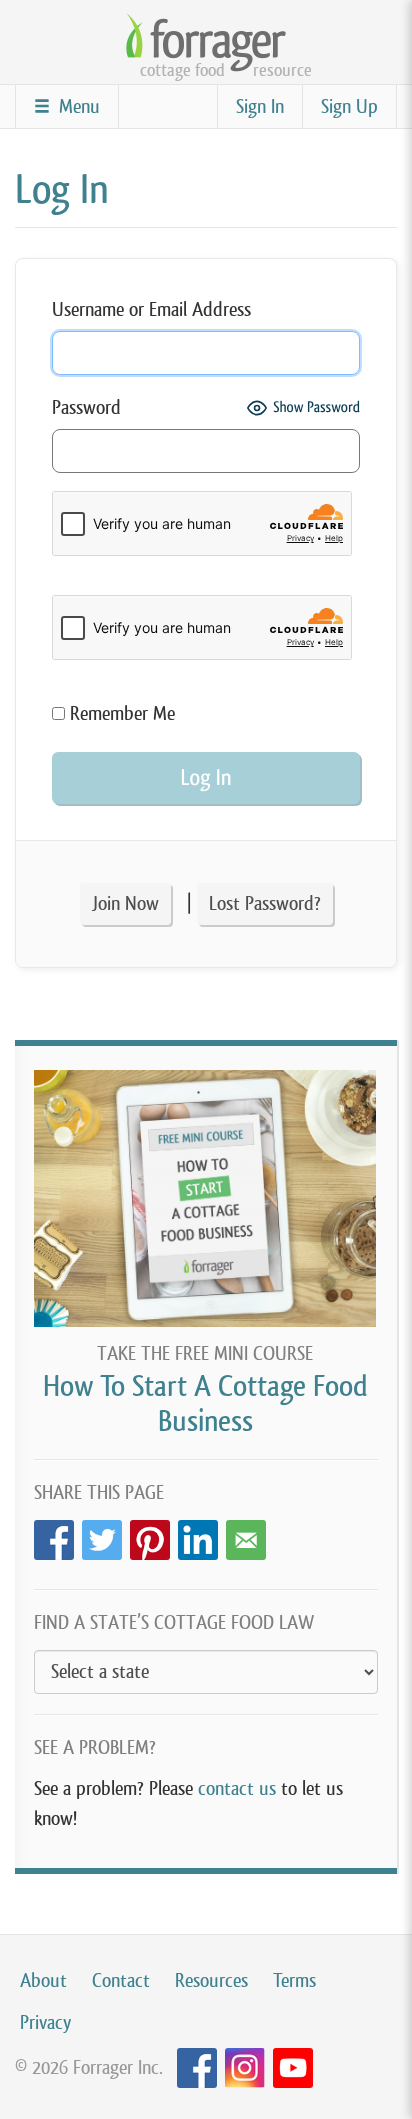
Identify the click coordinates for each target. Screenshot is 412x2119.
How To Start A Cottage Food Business (205, 1403)
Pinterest (150, 1534)
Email (246, 1534)
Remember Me (120, 713)
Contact (121, 1980)
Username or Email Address (151, 309)
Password (86, 407)
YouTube (293, 2068)
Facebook (54, 1534)
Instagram (245, 2068)
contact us (237, 1788)
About (43, 1980)
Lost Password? (265, 903)
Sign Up (349, 106)
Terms (294, 1980)
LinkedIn (198, 1534)
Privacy (45, 2022)
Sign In (260, 106)
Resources (211, 1980)
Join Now (125, 903)
